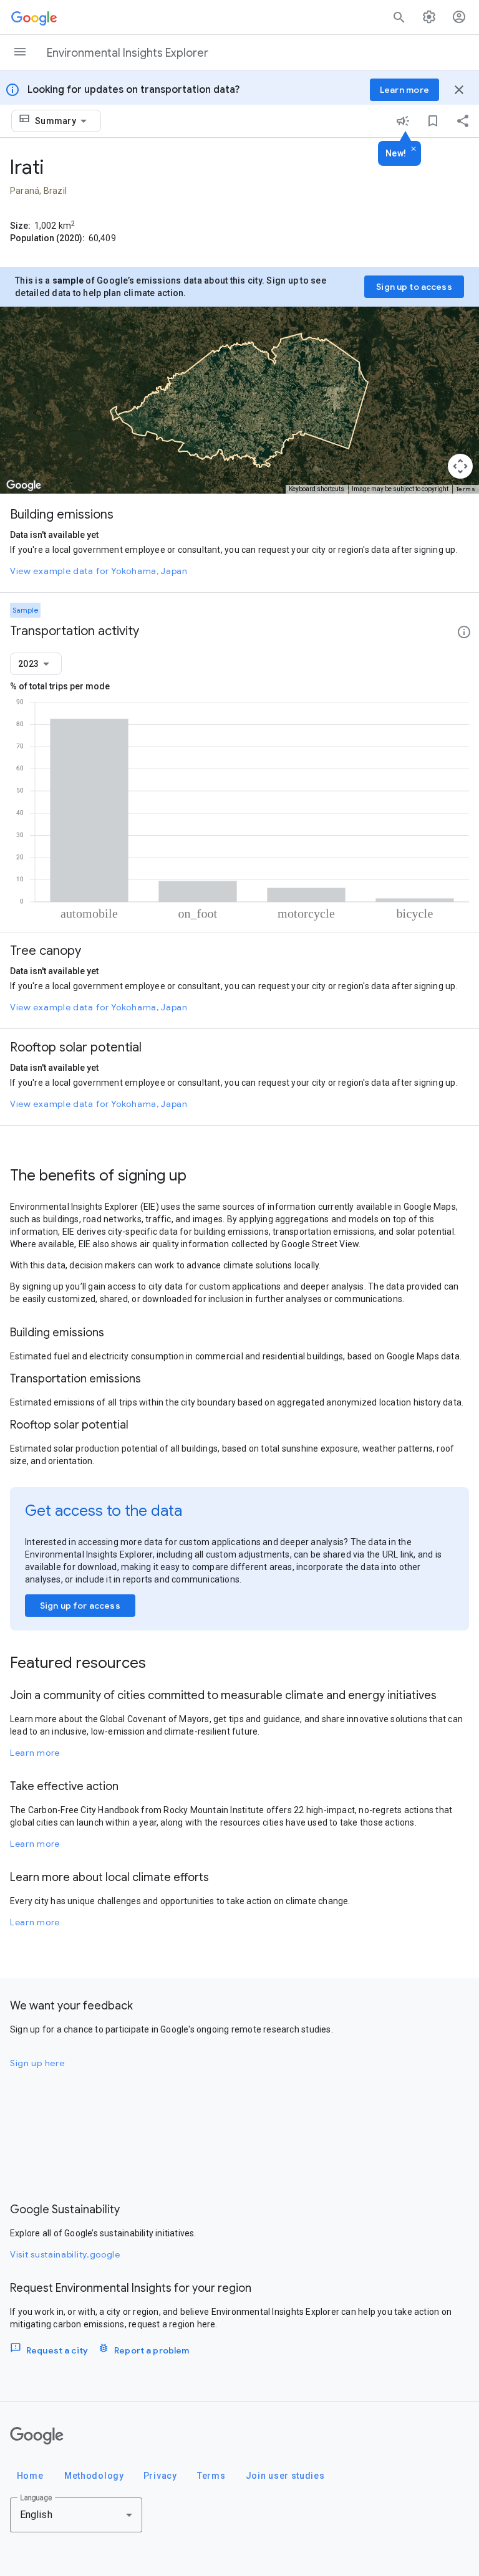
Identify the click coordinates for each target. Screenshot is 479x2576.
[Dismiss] (414, 150)
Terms (466, 489)
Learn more (35, 1753)
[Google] (37, 2436)
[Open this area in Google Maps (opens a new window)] (24, 486)
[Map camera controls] (460, 466)
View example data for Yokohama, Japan (99, 571)
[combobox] (63, 121)
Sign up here (37, 2063)
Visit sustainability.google (65, 2254)
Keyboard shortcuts (317, 489)
